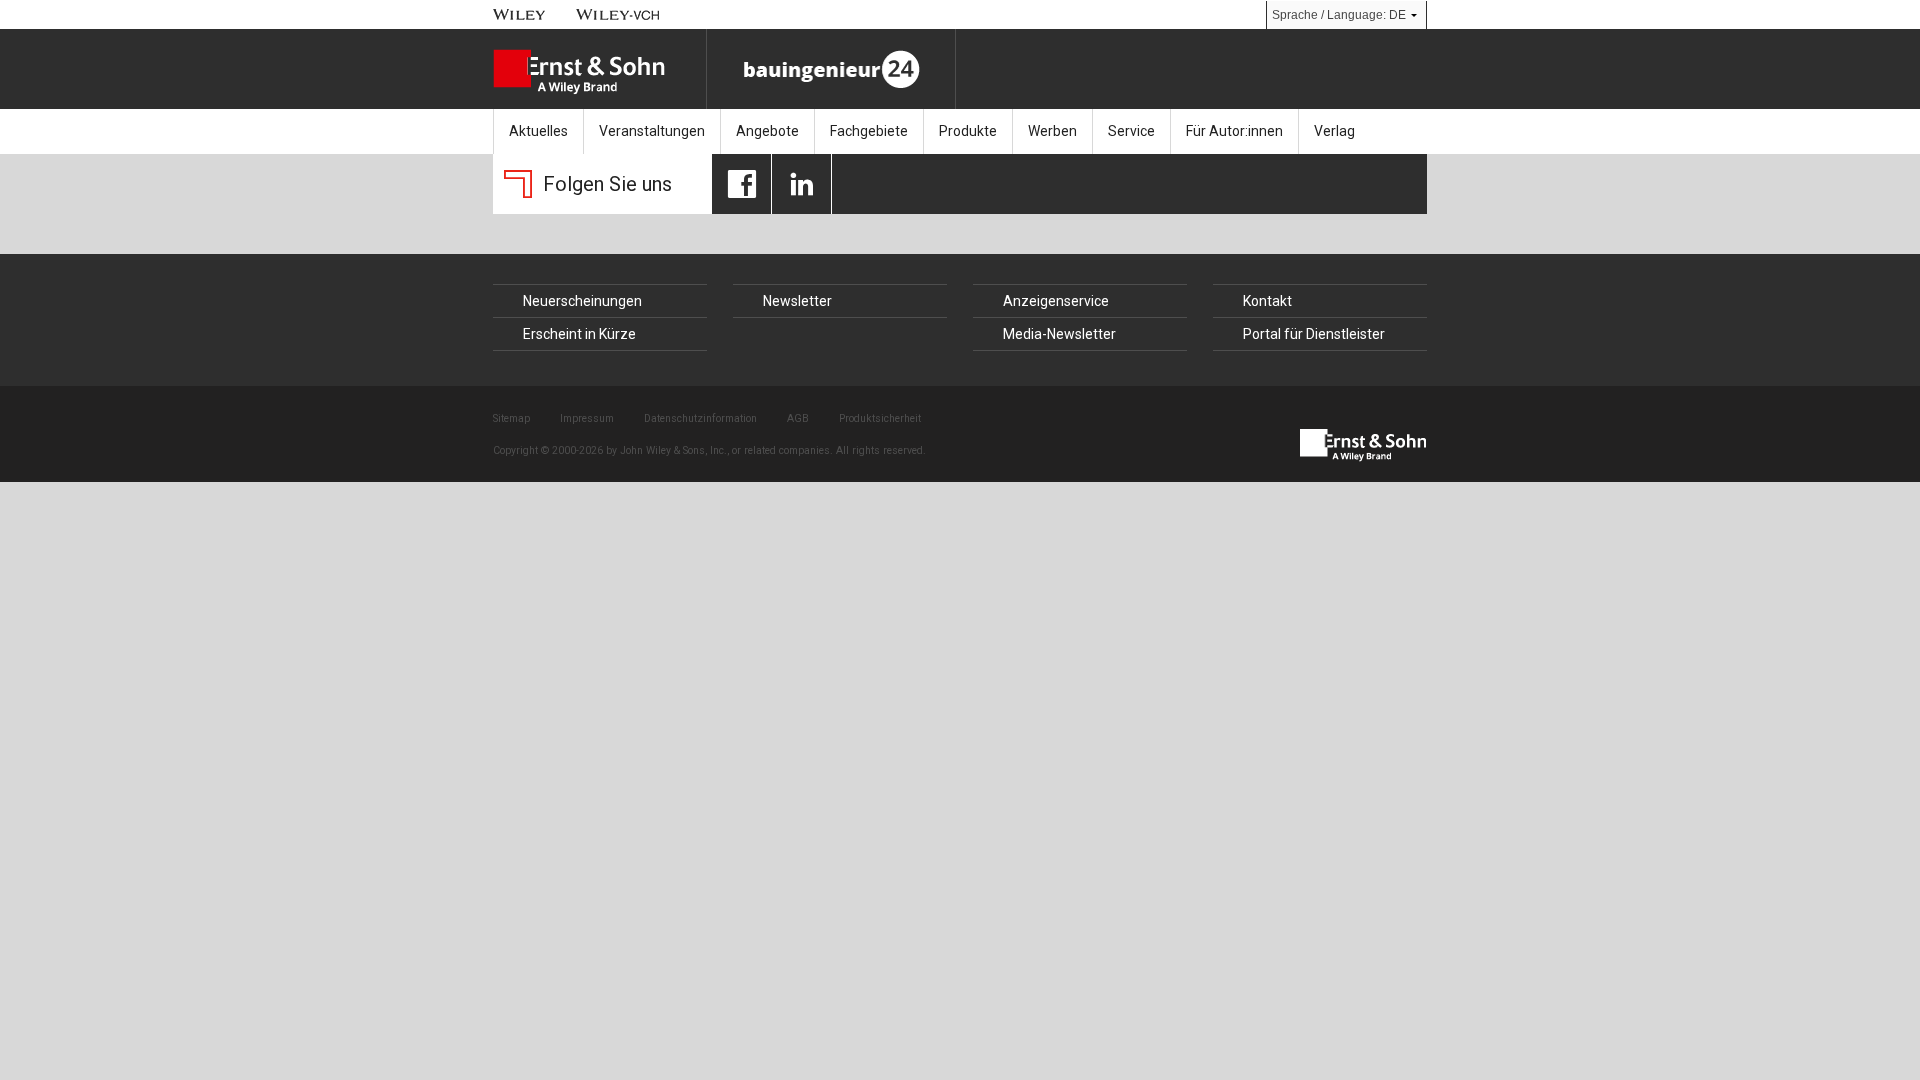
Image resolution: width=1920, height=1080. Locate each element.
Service (1131, 131)
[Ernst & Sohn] (599, 72)
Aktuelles (538, 131)
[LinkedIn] (801, 184)
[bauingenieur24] (831, 69)
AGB (798, 418)
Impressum (587, 418)
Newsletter (797, 301)
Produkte (968, 131)
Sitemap (511, 418)
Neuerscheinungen (582, 301)
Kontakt (1267, 301)
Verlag (1334, 131)
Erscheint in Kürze (579, 334)
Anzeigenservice (1056, 301)
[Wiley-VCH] (618, 14)
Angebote (767, 131)
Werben (1052, 131)
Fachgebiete (869, 131)
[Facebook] (741, 184)
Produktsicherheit (880, 418)
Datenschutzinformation (700, 418)
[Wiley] (519, 14)
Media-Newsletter (1059, 334)
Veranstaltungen (652, 131)
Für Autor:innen (1234, 131)
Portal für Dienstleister (1314, 334)
